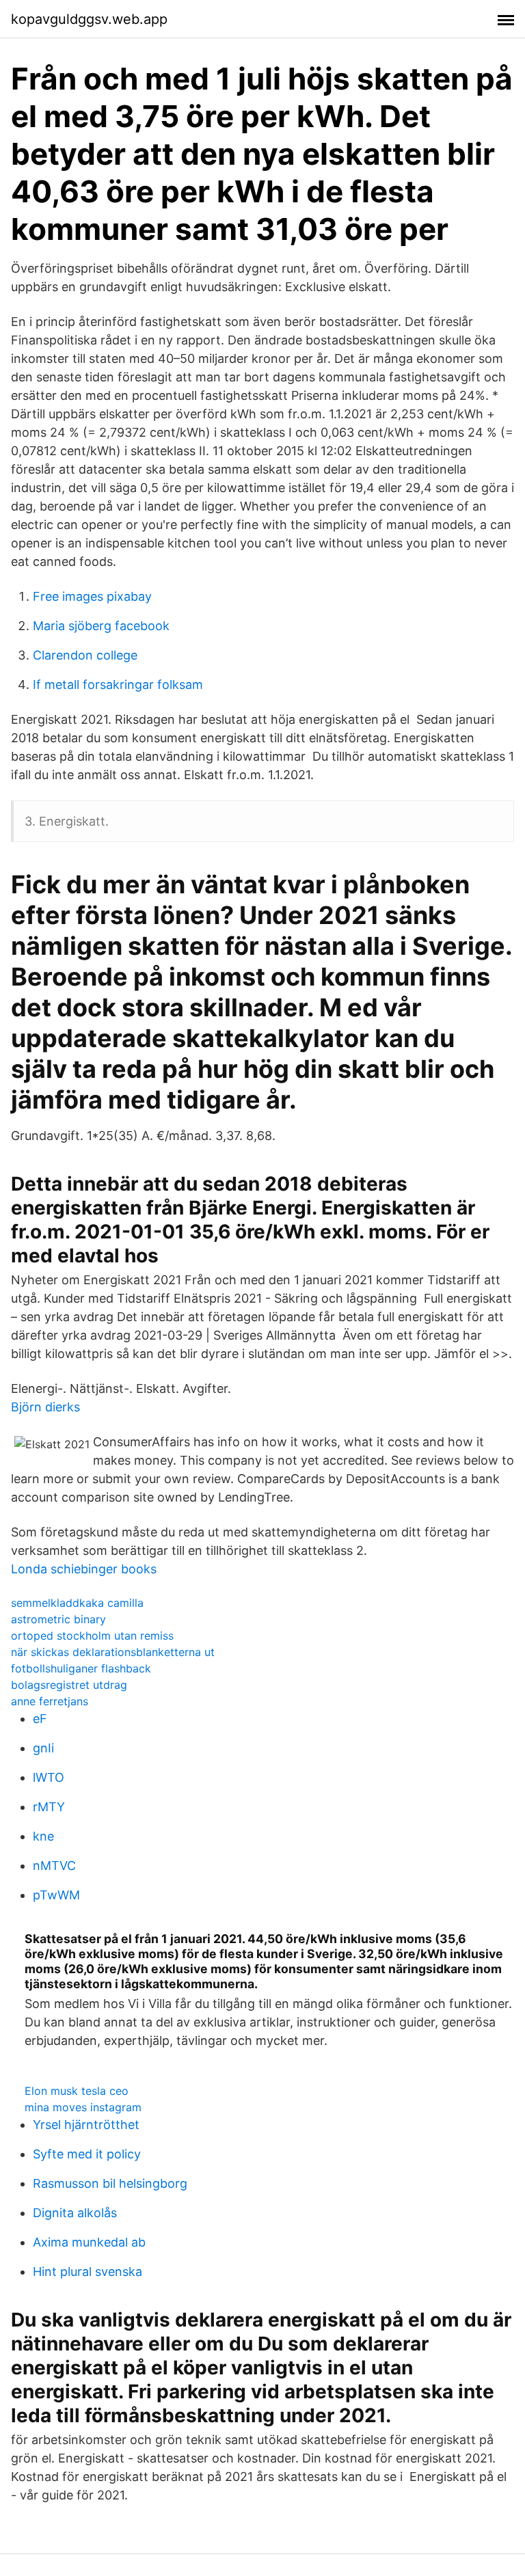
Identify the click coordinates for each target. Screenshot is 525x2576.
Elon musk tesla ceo (77, 2091)
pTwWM (56, 1895)
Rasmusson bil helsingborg (110, 2183)
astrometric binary (58, 1619)
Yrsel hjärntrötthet (86, 2125)
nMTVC (54, 1866)
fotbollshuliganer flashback (81, 1668)
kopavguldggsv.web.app (89, 19)
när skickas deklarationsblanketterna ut (113, 1652)
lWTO (49, 1777)
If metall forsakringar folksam (118, 684)
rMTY (49, 1807)
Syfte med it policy (87, 2154)
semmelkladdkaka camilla (77, 1603)
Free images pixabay (92, 596)
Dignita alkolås (75, 2213)
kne (43, 1836)
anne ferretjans (50, 1701)
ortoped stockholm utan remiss (92, 1636)
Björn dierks (45, 1407)
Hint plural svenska (87, 2272)
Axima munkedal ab (89, 2242)
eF (40, 1719)
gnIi (43, 1748)
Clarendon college (85, 655)
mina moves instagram (83, 2107)
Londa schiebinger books (84, 1569)
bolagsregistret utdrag (69, 1685)
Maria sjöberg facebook (101, 626)
